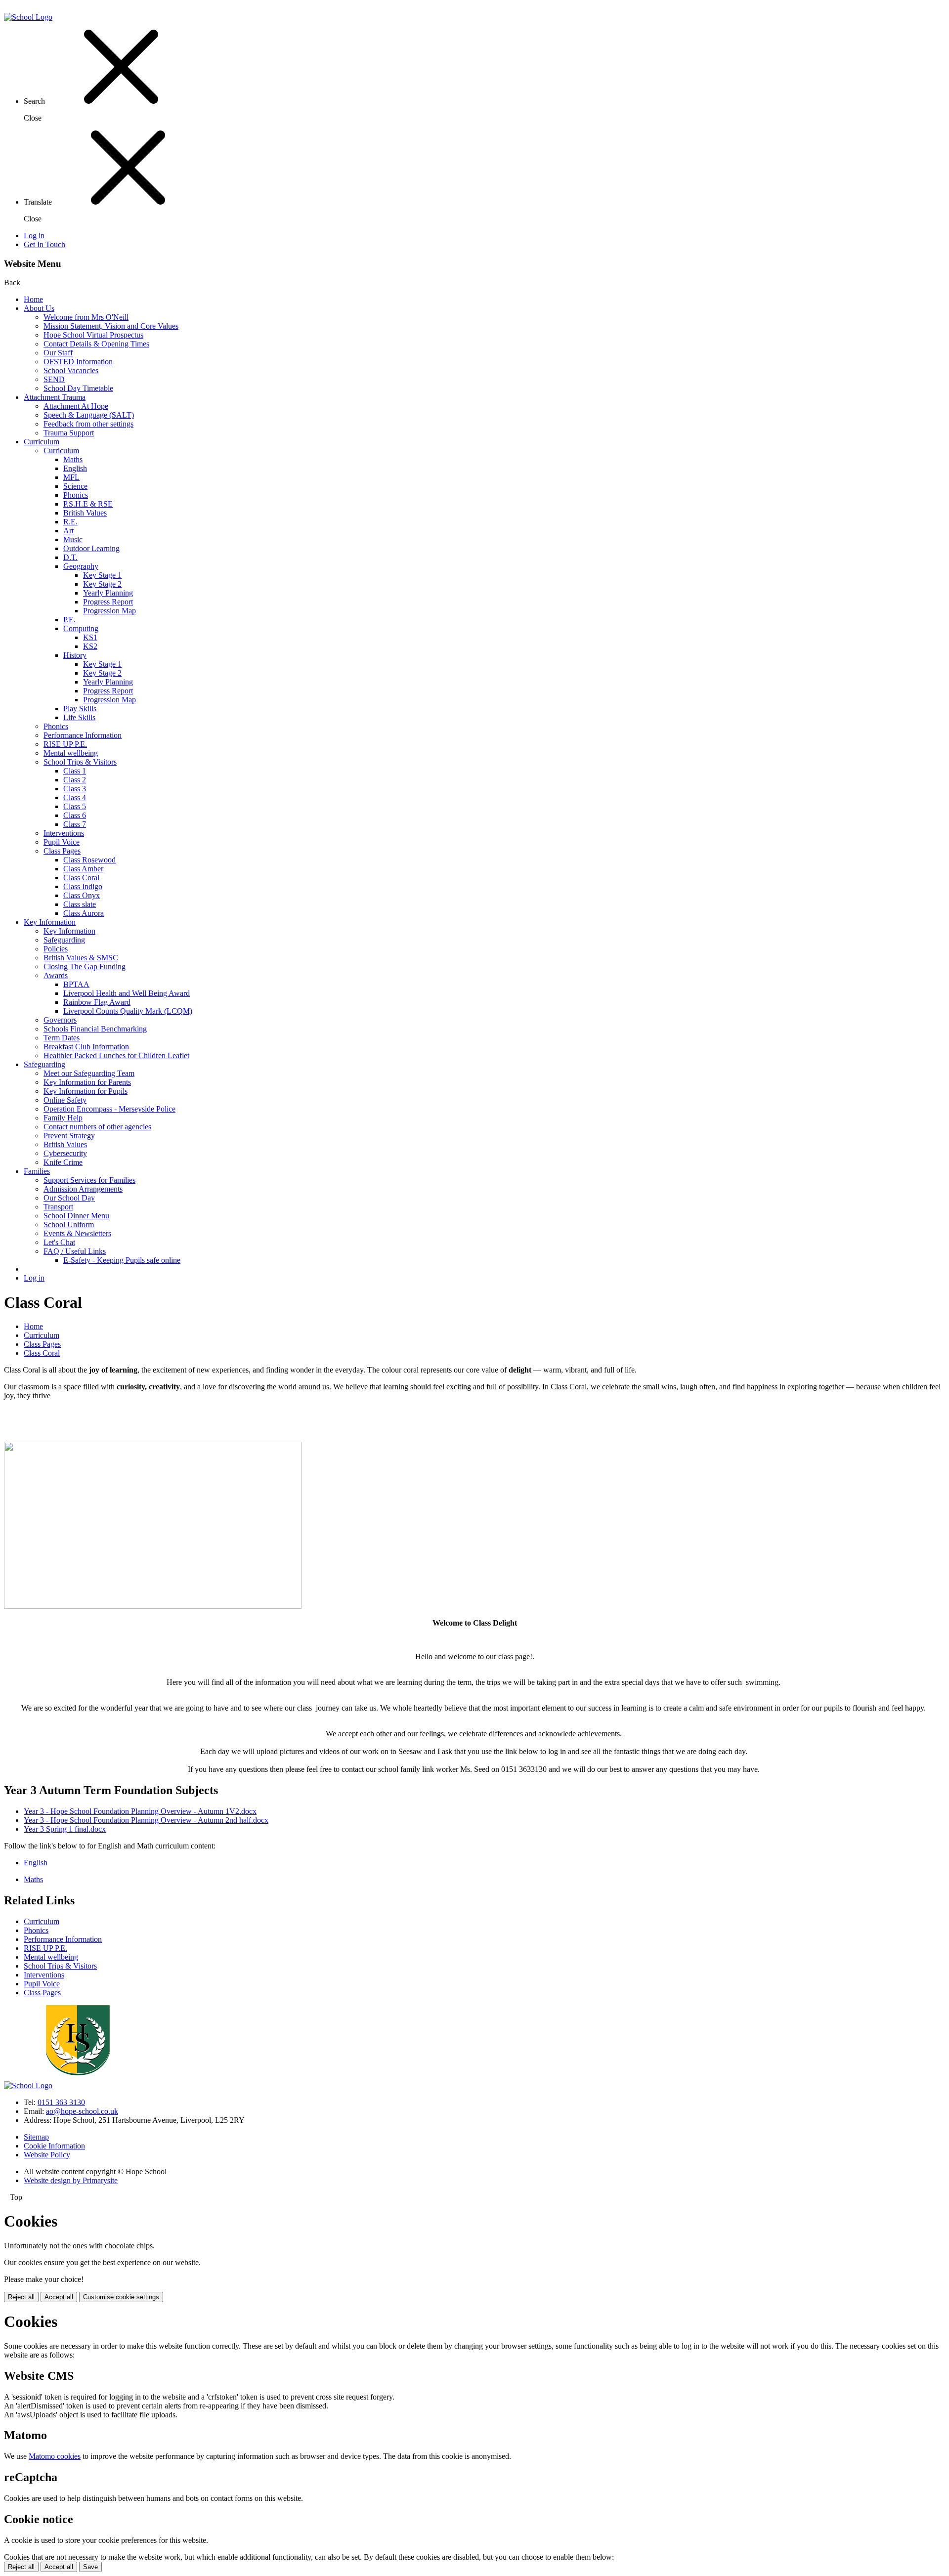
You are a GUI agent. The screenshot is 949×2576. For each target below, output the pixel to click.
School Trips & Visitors (80, 762)
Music (73, 539)
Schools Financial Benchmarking (95, 1029)
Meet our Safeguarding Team (89, 1073)
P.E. (69, 620)
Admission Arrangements (83, 1189)
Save (90, 2567)
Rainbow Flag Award (97, 1002)
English (75, 468)
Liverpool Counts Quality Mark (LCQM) (128, 1011)
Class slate (80, 904)
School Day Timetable (78, 388)
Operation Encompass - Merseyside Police (109, 1109)
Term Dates (62, 1038)
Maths (73, 459)
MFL (71, 477)
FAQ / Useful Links (75, 1251)
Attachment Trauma (55, 397)
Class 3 (75, 789)
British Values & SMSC (81, 958)
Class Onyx (82, 895)
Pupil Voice (62, 842)
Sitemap (36, 2137)
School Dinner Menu (76, 1216)
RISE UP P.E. (65, 744)
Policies (56, 949)
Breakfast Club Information (86, 1047)
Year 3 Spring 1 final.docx (65, 1829)
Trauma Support (69, 433)
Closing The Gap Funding (85, 966)
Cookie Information (54, 2146)
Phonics (76, 495)
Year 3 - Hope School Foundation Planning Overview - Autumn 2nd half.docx (146, 1820)
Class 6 (75, 815)
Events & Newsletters (77, 1233)
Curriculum (42, 442)
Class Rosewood (89, 860)
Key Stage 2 (102, 584)
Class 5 (75, 806)
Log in (34, 236)
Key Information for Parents (87, 1082)
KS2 (90, 646)
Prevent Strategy (69, 1136)
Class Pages (62, 851)
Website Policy (47, 2155)
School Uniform (69, 1224)
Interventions (64, 833)
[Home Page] (28, 17)
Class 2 (75, 780)
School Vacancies (71, 370)
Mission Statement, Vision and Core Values (111, 326)
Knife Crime (63, 1162)
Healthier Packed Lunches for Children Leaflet (116, 1055)
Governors (60, 1020)
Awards (56, 975)
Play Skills (80, 708)
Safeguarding (64, 940)
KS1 (90, 637)
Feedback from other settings (88, 424)
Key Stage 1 (102, 575)
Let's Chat (59, 1242)
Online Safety (65, 1100)
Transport (58, 1207)
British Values (85, 513)
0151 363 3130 (61, 2102)
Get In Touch (44, 244)
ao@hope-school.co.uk (82, 2111)
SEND (54, 379)
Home (33, 299)
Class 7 (75, 824)
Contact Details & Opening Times (96, 344)
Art (68, 531)
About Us (39, 308)
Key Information (50, 922)
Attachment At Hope (76, 406)
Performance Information (83, 735)
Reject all (21, 2297)
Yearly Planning (108, 593)
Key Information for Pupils (86, 1091)
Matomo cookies (55, 2456)
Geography (81, 566)
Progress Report (108, 602)
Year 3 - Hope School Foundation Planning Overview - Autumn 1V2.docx (140, 1811)
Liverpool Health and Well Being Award (127, 993)
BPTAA (76, 984)
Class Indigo (83, 886)
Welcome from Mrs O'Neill (86, 317)
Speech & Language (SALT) (89, 415)
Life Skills (79, 717)
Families (37, 1171)
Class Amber (83, 869)
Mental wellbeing (71, 753)
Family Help (63, 1118)
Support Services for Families (89, 1180)
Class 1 (75, 771)
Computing (81, 628)
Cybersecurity (65, 1153)
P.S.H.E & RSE (88, 504)
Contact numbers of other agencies (97, 1127)
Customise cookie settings (121, 2297)
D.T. (70, 557)
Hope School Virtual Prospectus (93, 335)
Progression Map (109, 611)
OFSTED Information (78, 362)
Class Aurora (84, 913)
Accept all (59, 2297)
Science (75, 486)
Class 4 (75, 797)
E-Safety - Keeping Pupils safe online (122, 1260)
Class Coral (81, 878)
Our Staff (58, 353)
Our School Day (69, 1198)
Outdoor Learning (91, 548)
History (75, 655)
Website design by (71, 2180)
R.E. (70, 522)
